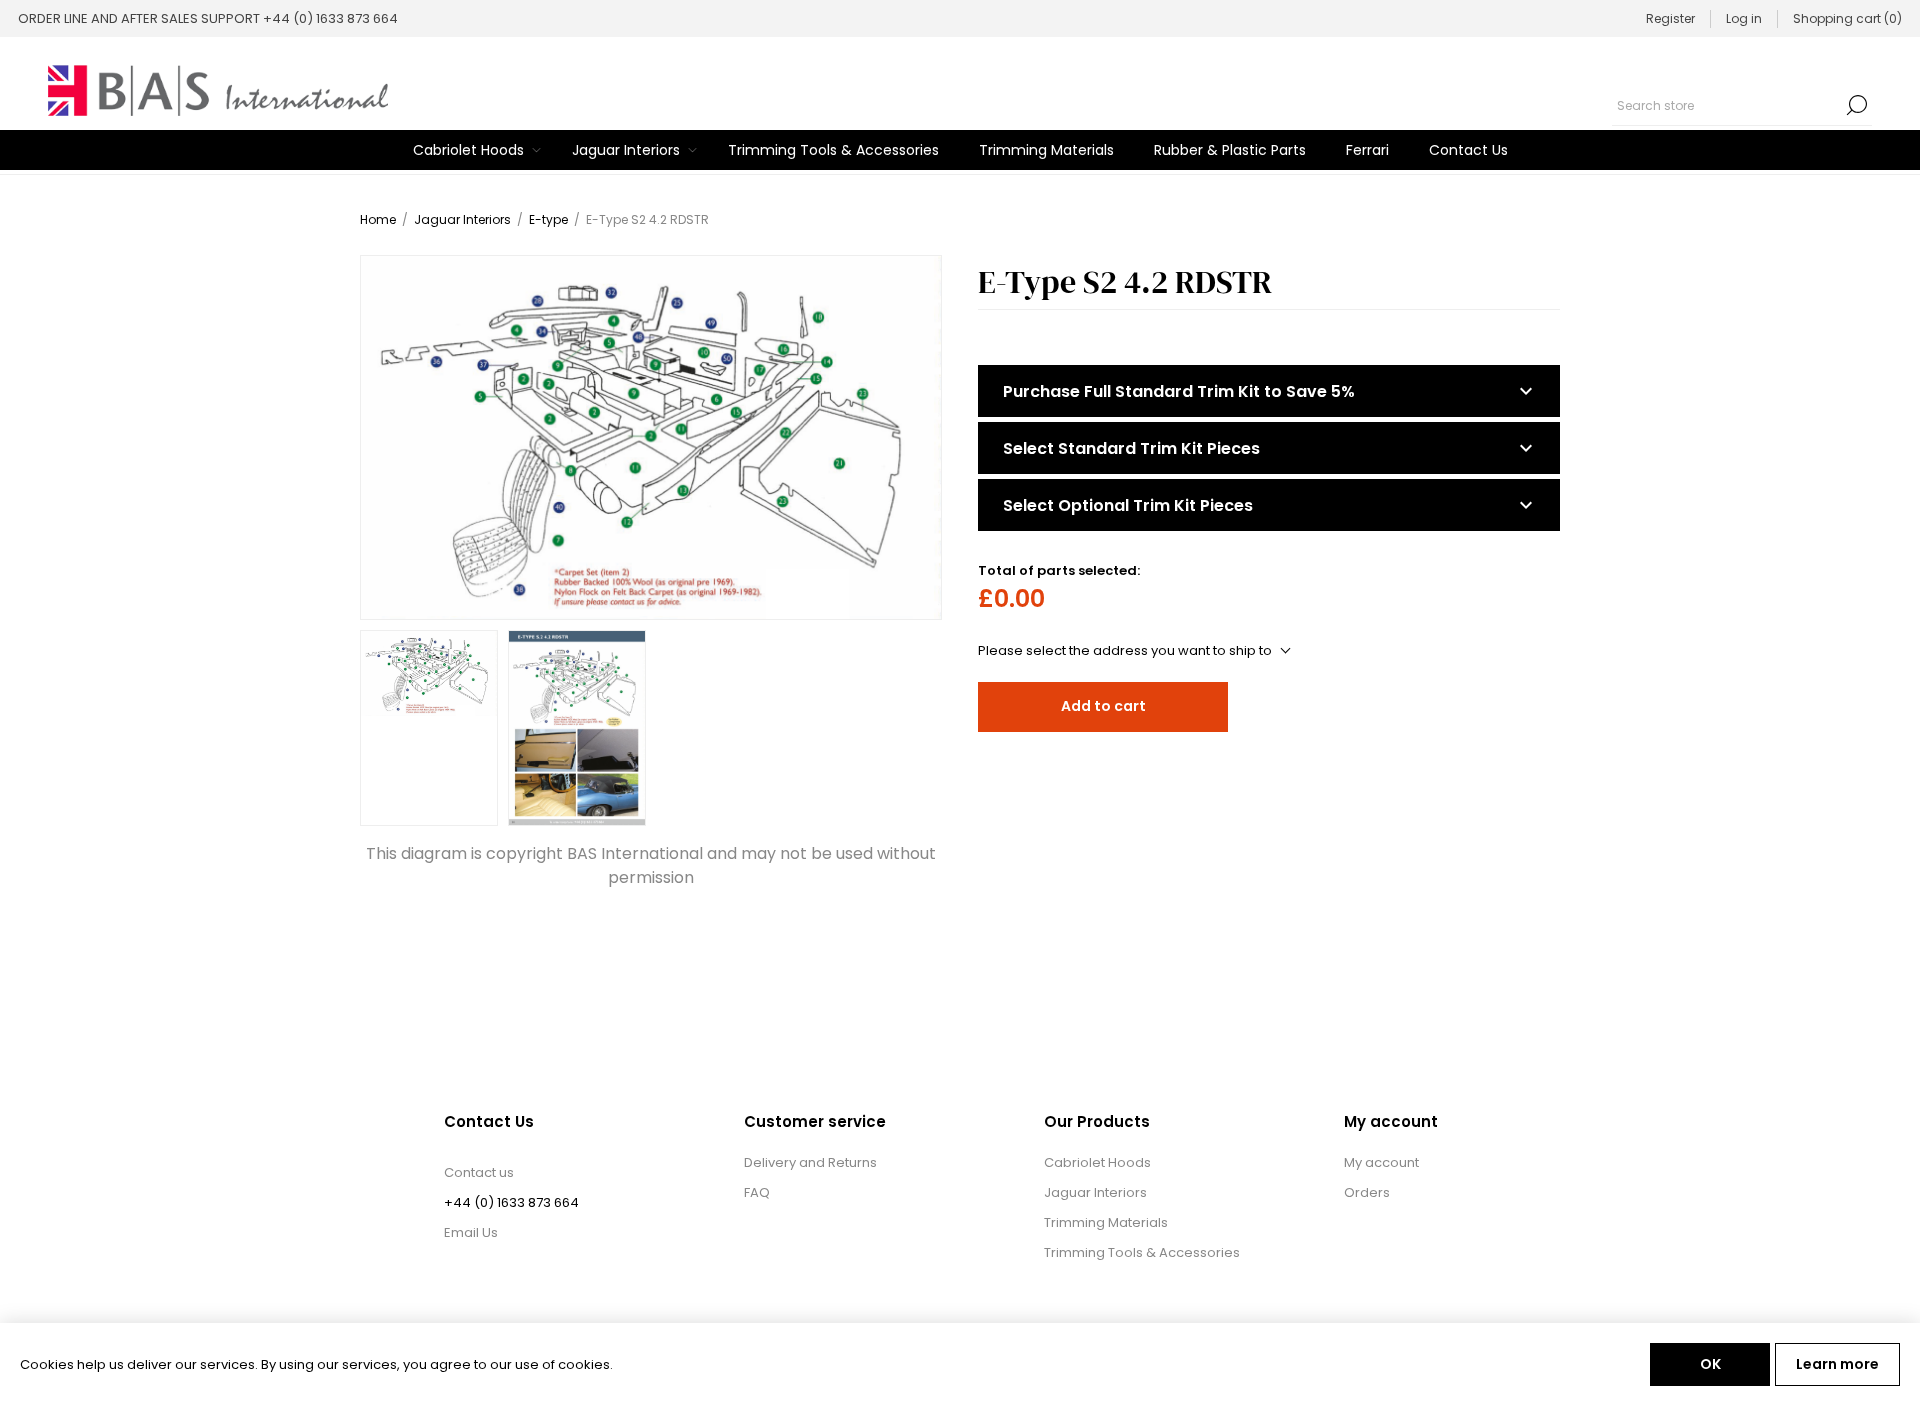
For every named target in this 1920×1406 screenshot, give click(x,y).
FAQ (757, 1192)
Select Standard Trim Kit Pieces (1131, 448)
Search (1857, 105)
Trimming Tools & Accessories (1142, 1252)
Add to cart (1103, 706)
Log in (1744, 18)
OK (1710, 1364)
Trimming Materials (1106, 1222)
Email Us (471, 1232)
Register (1670, 18)
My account (1381, 1162)
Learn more (1837, 1364)
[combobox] (1727, 105)
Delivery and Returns (810, 1162)
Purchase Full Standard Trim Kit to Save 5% (1179, 391)
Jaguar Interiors (1095, 1192)
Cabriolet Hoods (1097, 1162)
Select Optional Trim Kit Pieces (1128, 505)
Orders (1367, 1192)
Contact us (479, 1172)
